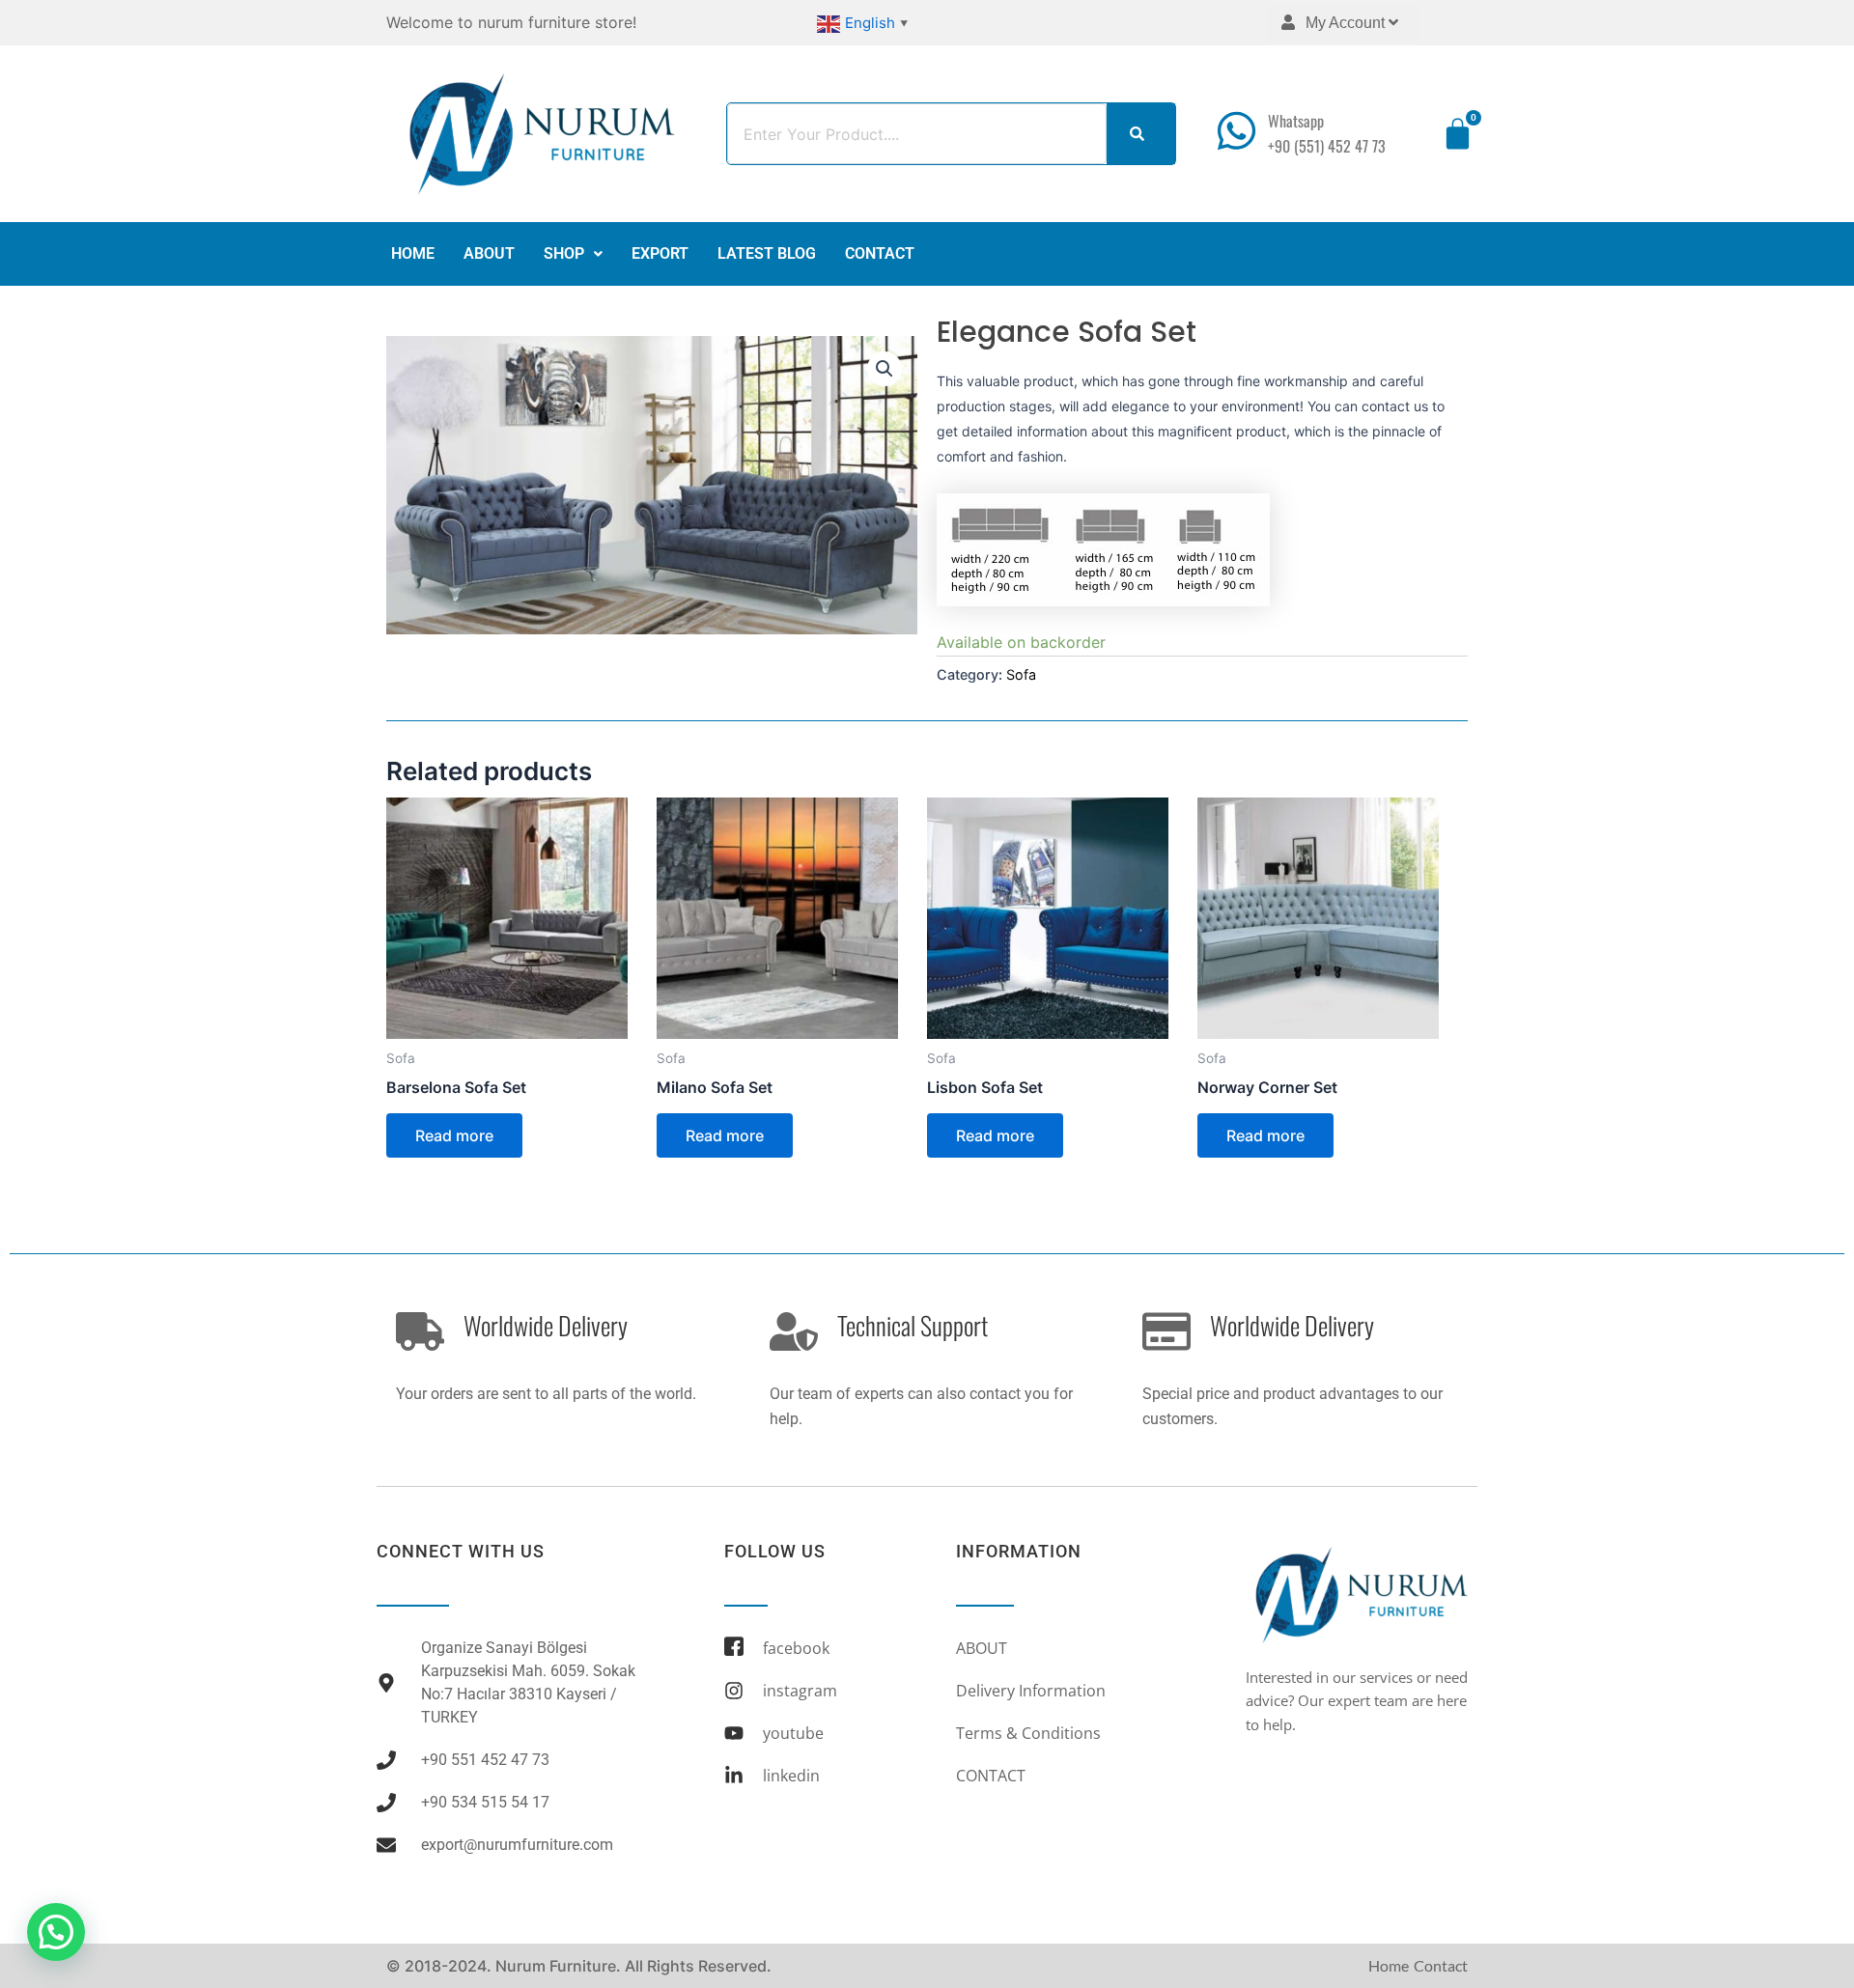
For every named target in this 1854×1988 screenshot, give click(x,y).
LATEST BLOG (767, 253)
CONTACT (880, 253)
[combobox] (917, 134)
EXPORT (660, 253)
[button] (573, 254)
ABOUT (489, 253)
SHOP (564, 253)
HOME (413, 253)
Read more (454, 1135)
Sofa (1021, 674)
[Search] (1141, 134)
